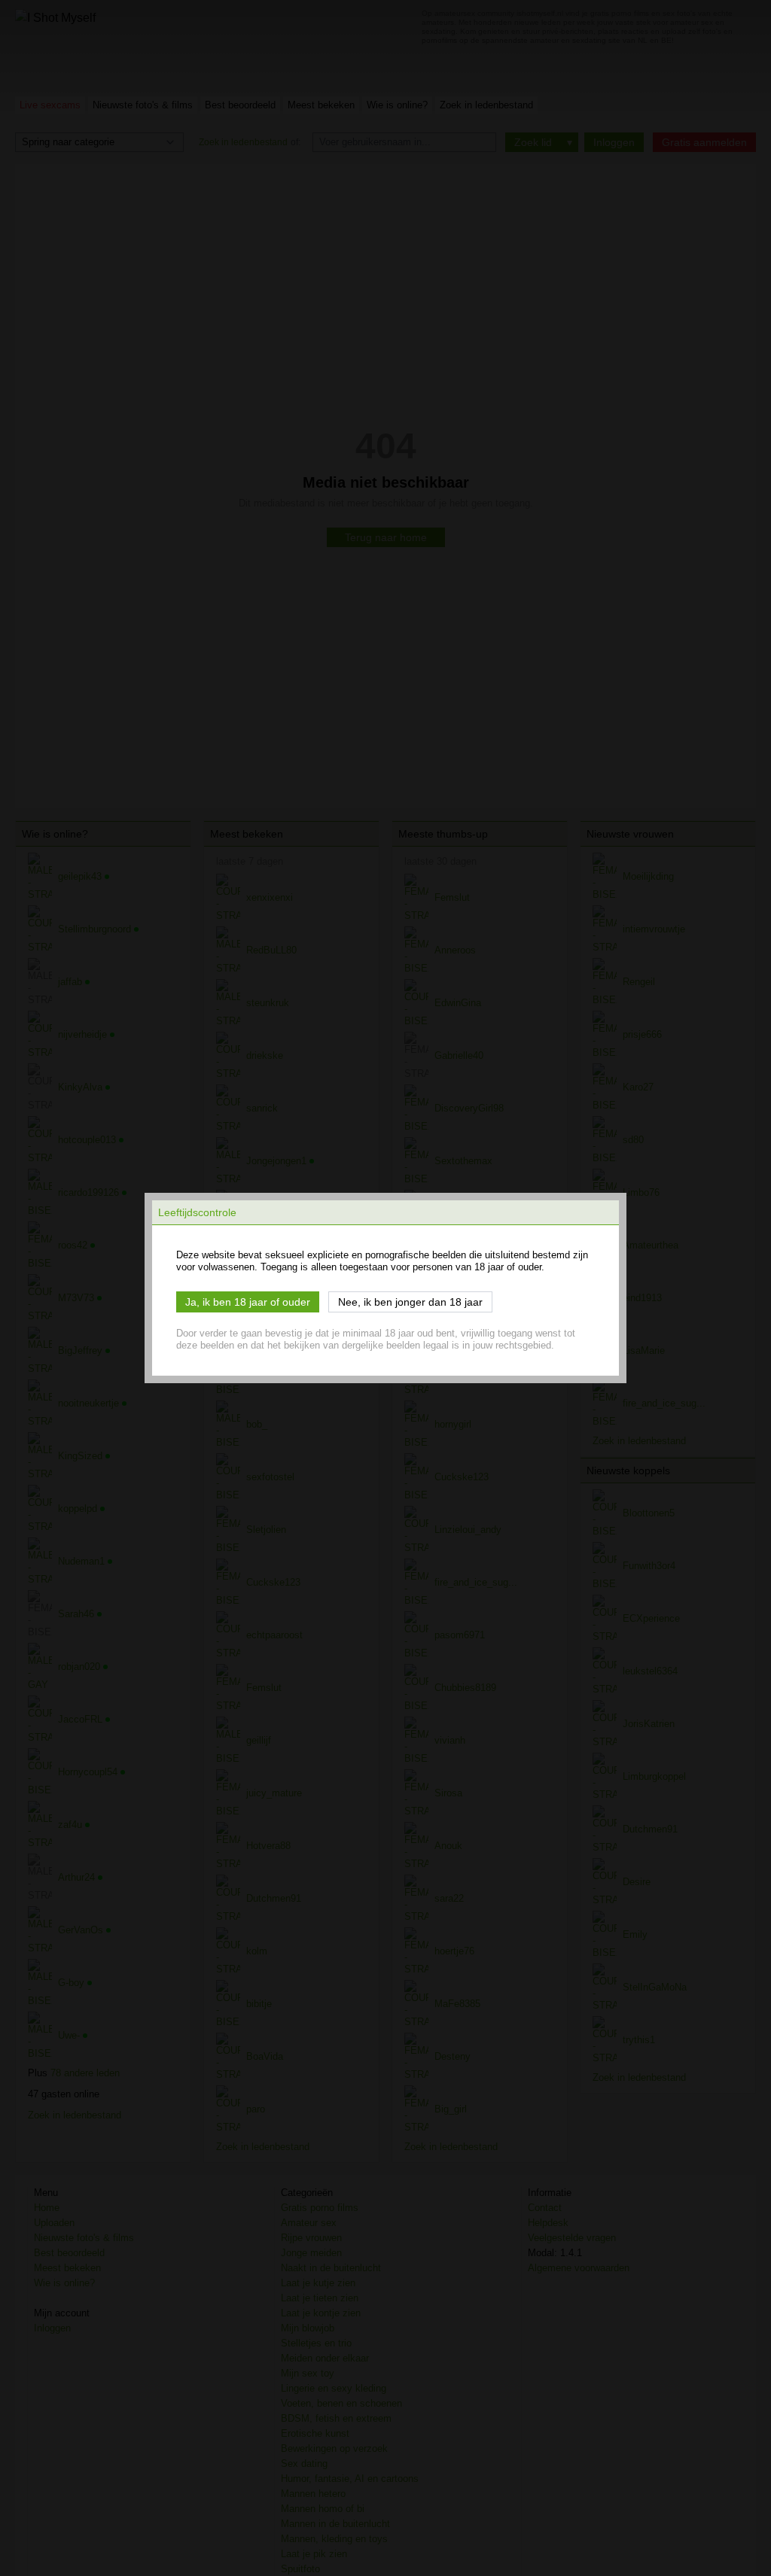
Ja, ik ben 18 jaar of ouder (248, 1302)
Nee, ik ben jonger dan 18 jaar (410, 1302)
